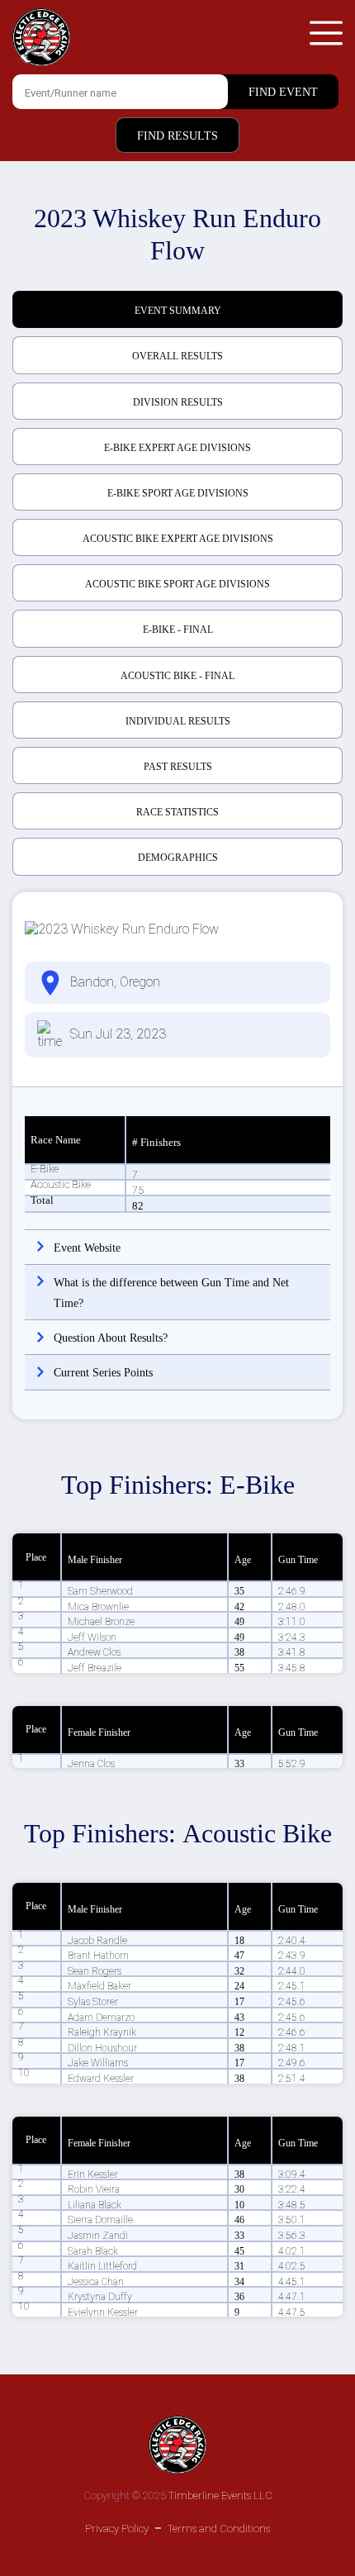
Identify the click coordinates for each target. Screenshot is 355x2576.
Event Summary (178, 311)
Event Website (87, 1248)
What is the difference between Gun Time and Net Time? (171, 1293)
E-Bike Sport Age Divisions (178, 493)
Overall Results (177, 356)
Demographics (178, 858)
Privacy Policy (117, 2528)
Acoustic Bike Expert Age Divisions (178, 539)
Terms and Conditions (219, 2528)
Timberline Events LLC (220, 2495)
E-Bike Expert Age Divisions (177, 448)
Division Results (178, 402)
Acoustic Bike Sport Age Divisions (177, 584)
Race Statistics (177, 812)
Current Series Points (103, 1373)
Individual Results (178, 721)
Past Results (178, 767)
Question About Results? (111, 1338)
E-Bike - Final (178, 630)
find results (177, 136)
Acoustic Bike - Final (177, 676)
